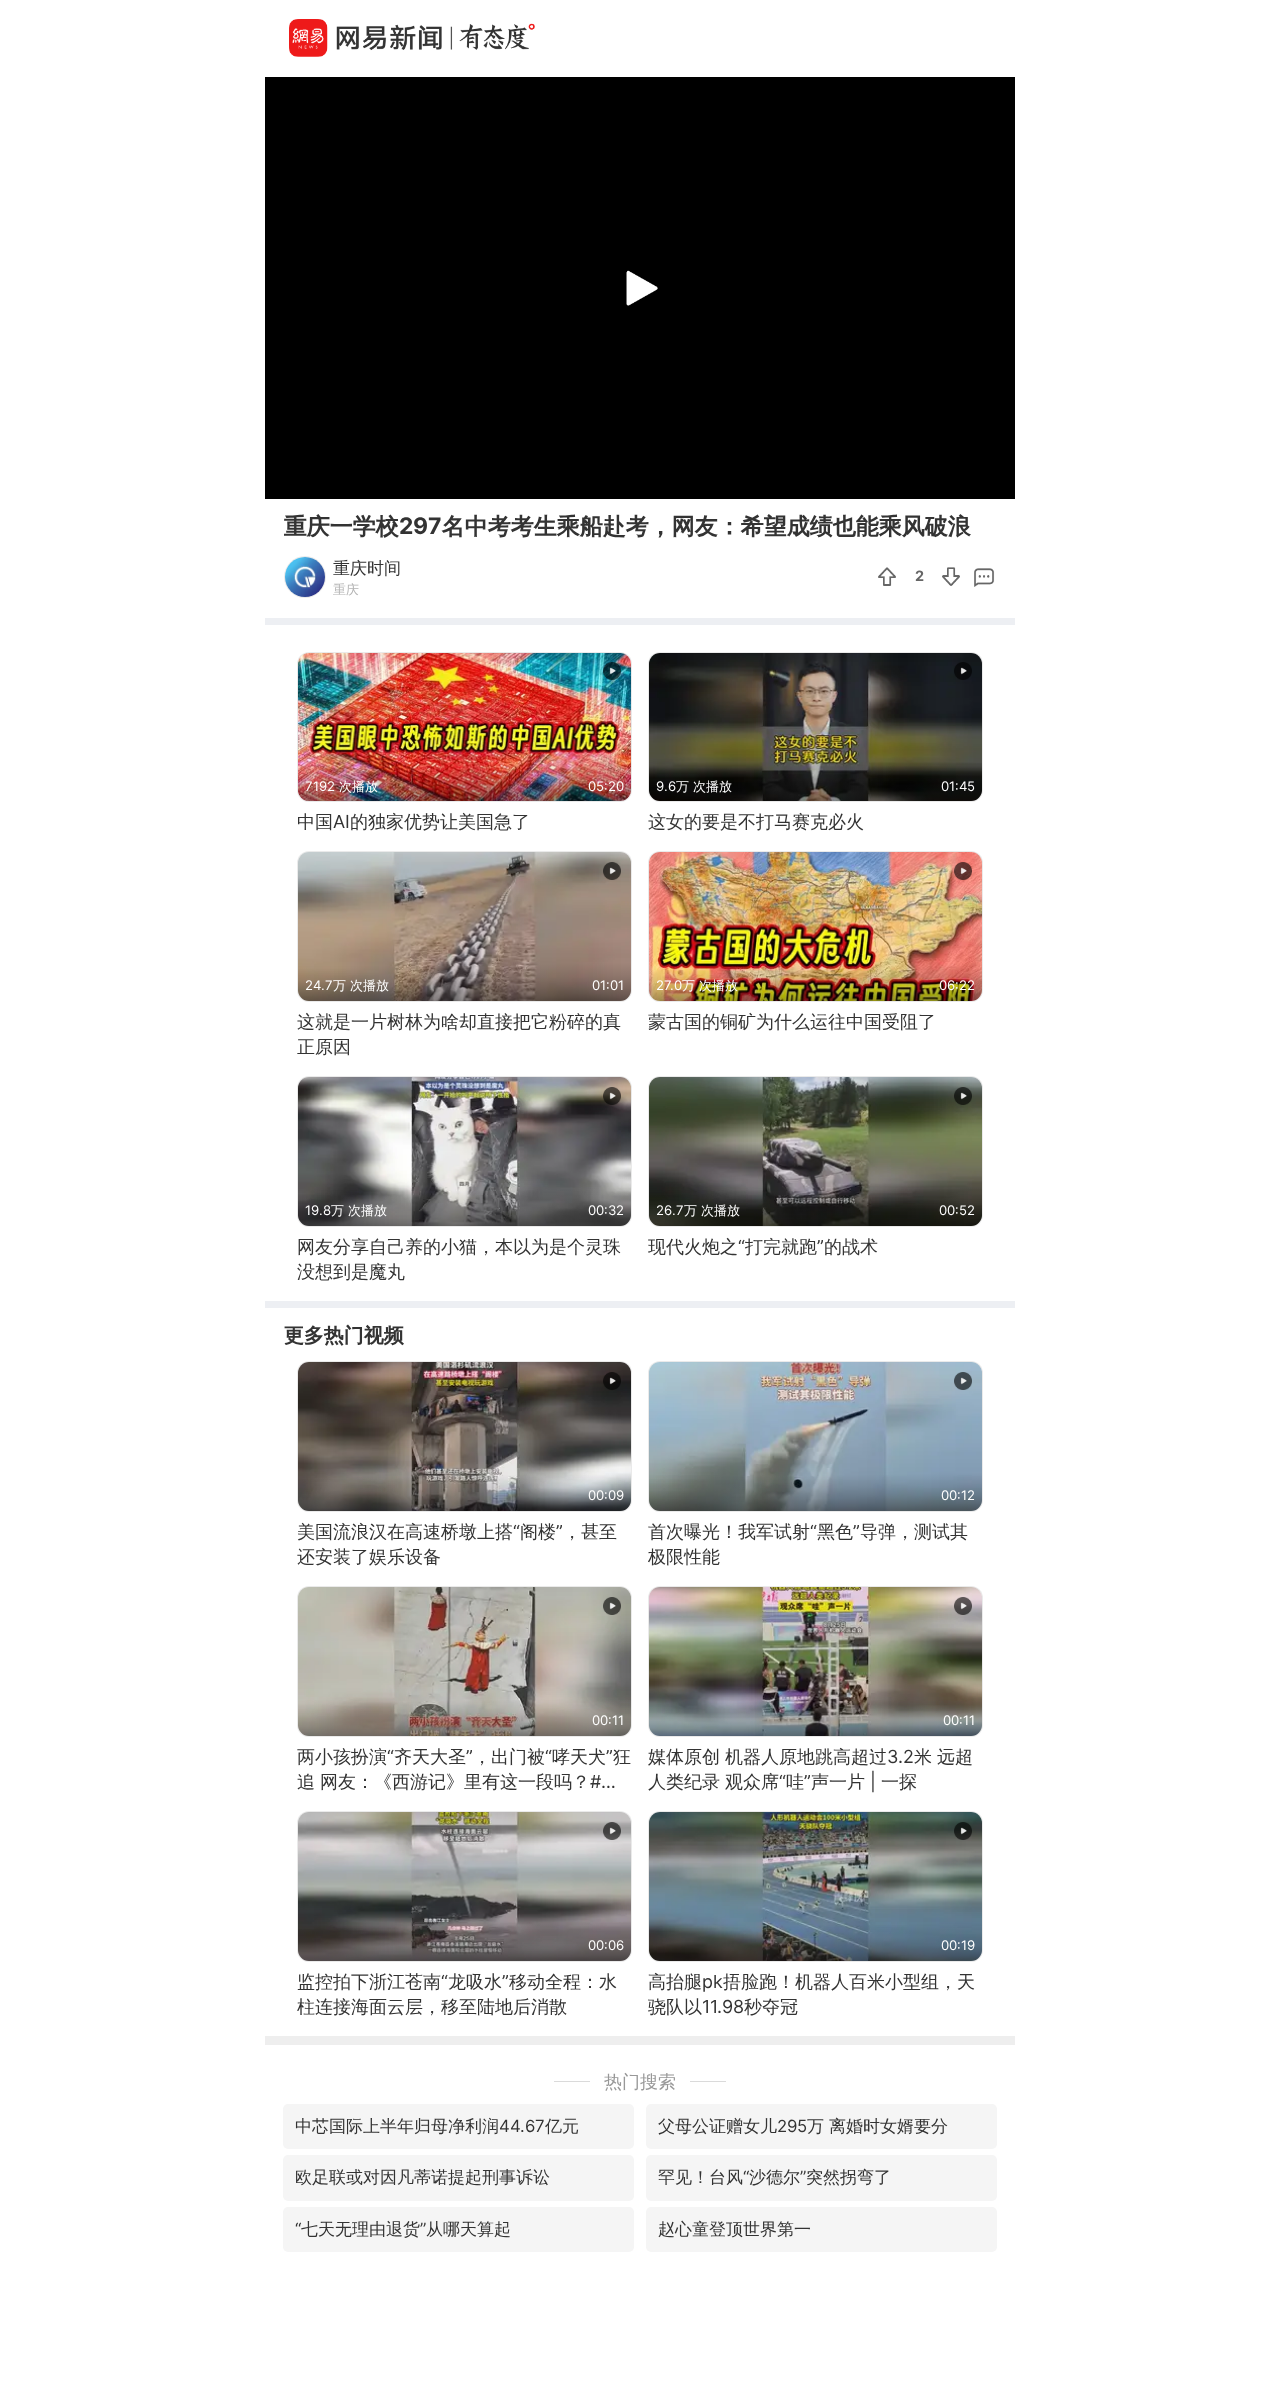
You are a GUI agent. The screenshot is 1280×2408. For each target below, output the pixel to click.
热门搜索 (640, 2081)
